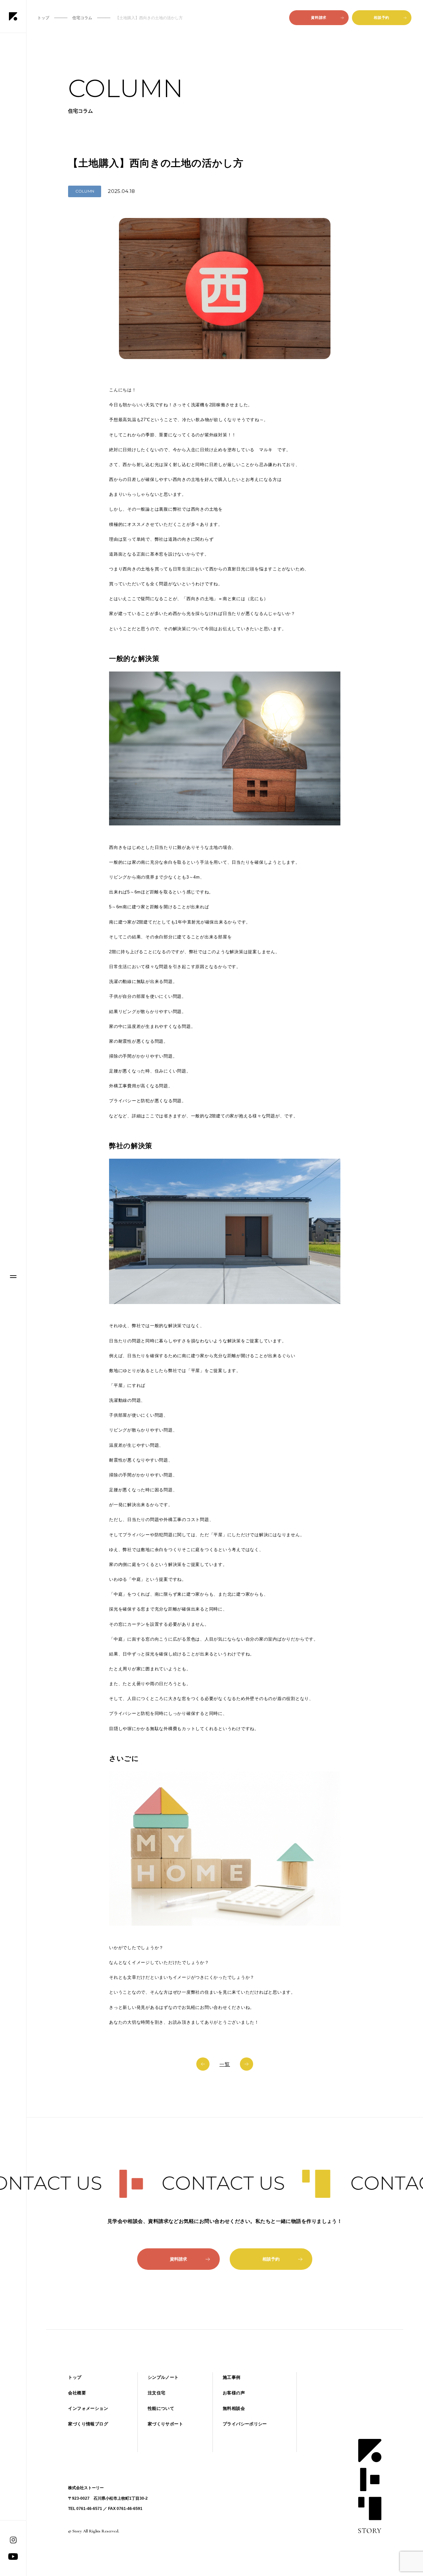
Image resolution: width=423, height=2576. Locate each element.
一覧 (225, 2064)
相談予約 (381, 18)
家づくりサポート (165, 2424)
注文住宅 (157, 2393)
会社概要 (77, 2393)
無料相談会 (234, 2408)
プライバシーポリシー (245, 2424)
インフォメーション (88, 2408)
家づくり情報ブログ (88, 2424)
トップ (75, 2377)
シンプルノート (163, 2377)
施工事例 (232, 2377)
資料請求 (319, 18)
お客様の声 (234, 2393)
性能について (161, 2408)
